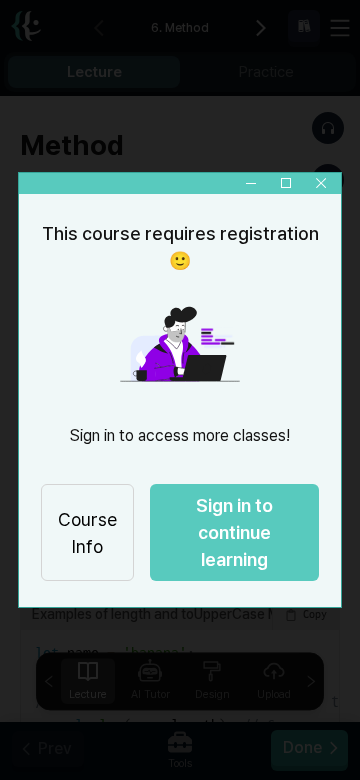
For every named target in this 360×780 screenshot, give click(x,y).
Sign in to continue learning (234, 532)
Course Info (87, 533)
